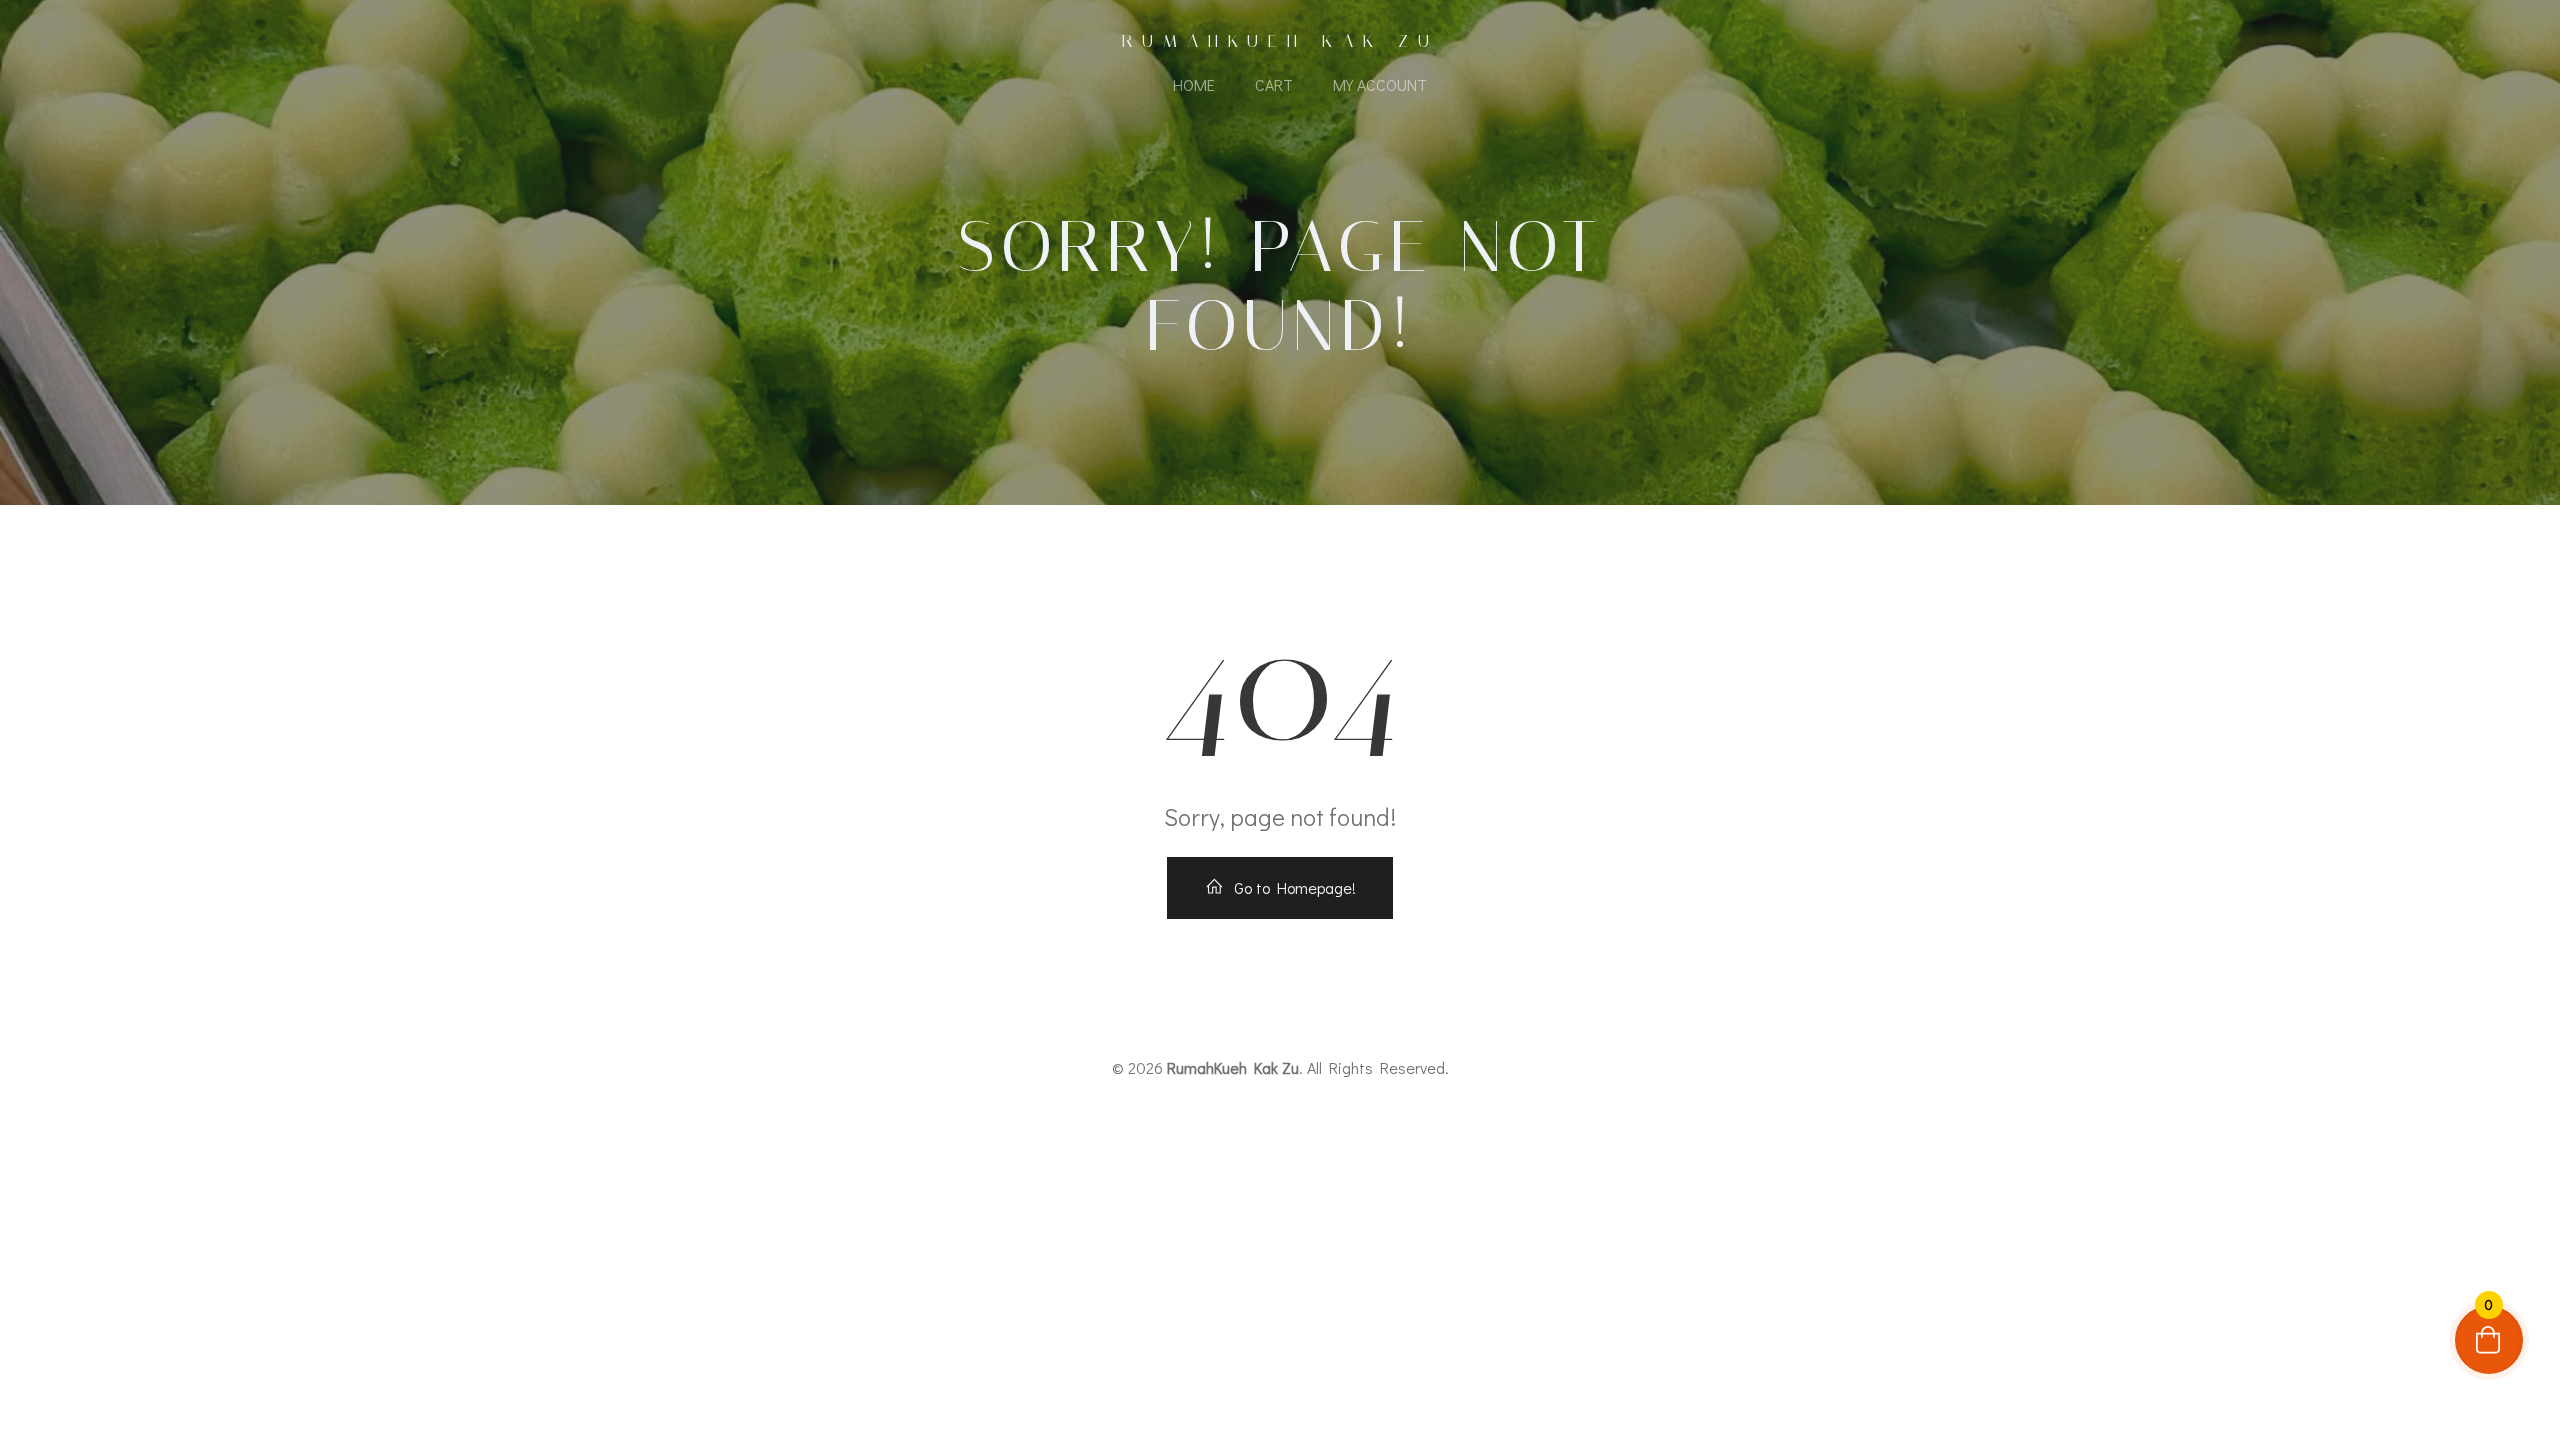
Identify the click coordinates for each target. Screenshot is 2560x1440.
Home (1194, 84)
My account (1380, 84)
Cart (1274, 84)
